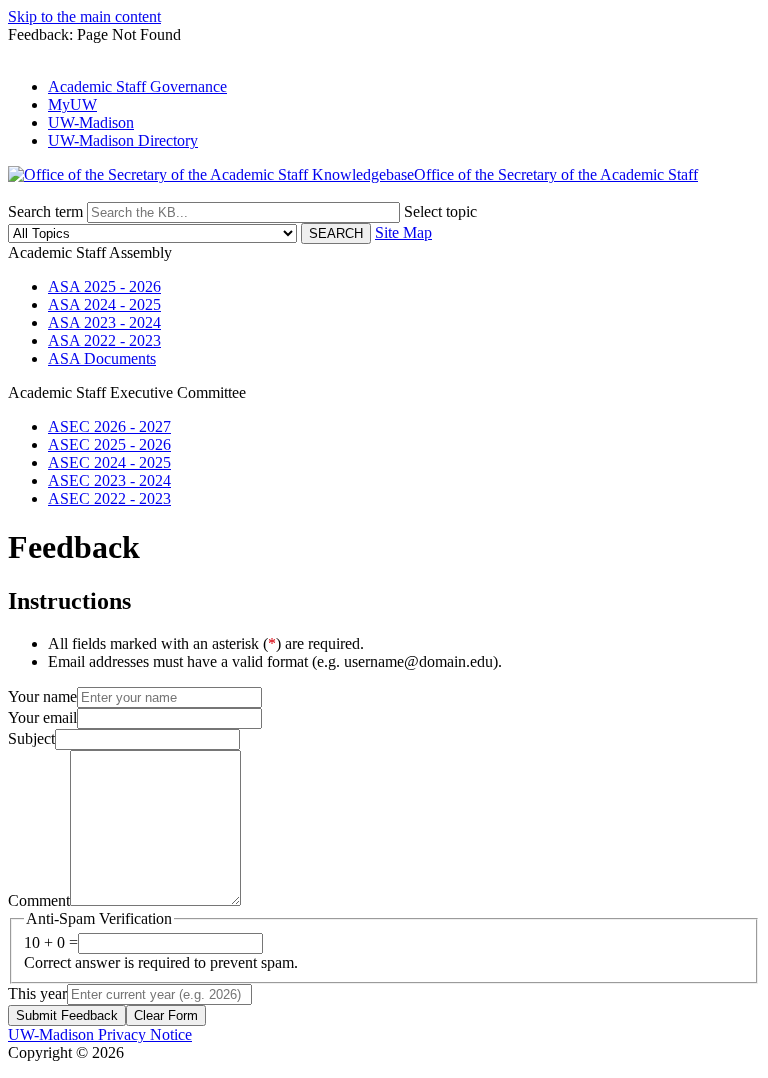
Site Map (403, 232)
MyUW (72, 104)
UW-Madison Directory (123, 140)
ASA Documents (102, 358)
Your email (42, 717)
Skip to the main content (84, 16)
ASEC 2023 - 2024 (109, 480)
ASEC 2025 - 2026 (109, 444)
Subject (31, 738)
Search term (45, 211)
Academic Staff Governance (137, 86)
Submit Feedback (67, 1015)
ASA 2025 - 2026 (104, 286)
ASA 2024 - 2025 (104, 304)
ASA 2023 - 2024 (104, 322)
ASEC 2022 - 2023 (109, 498)
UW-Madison (91, 122)
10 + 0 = (51, 942)
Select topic (440, 211)
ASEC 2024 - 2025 (109, 462)
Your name (42, 696)
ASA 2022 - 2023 (104, 340)
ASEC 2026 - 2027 (109, 426)
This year (37, 993)
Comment (39, 900)
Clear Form (166, 1015)
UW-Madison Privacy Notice (100, 1034)
